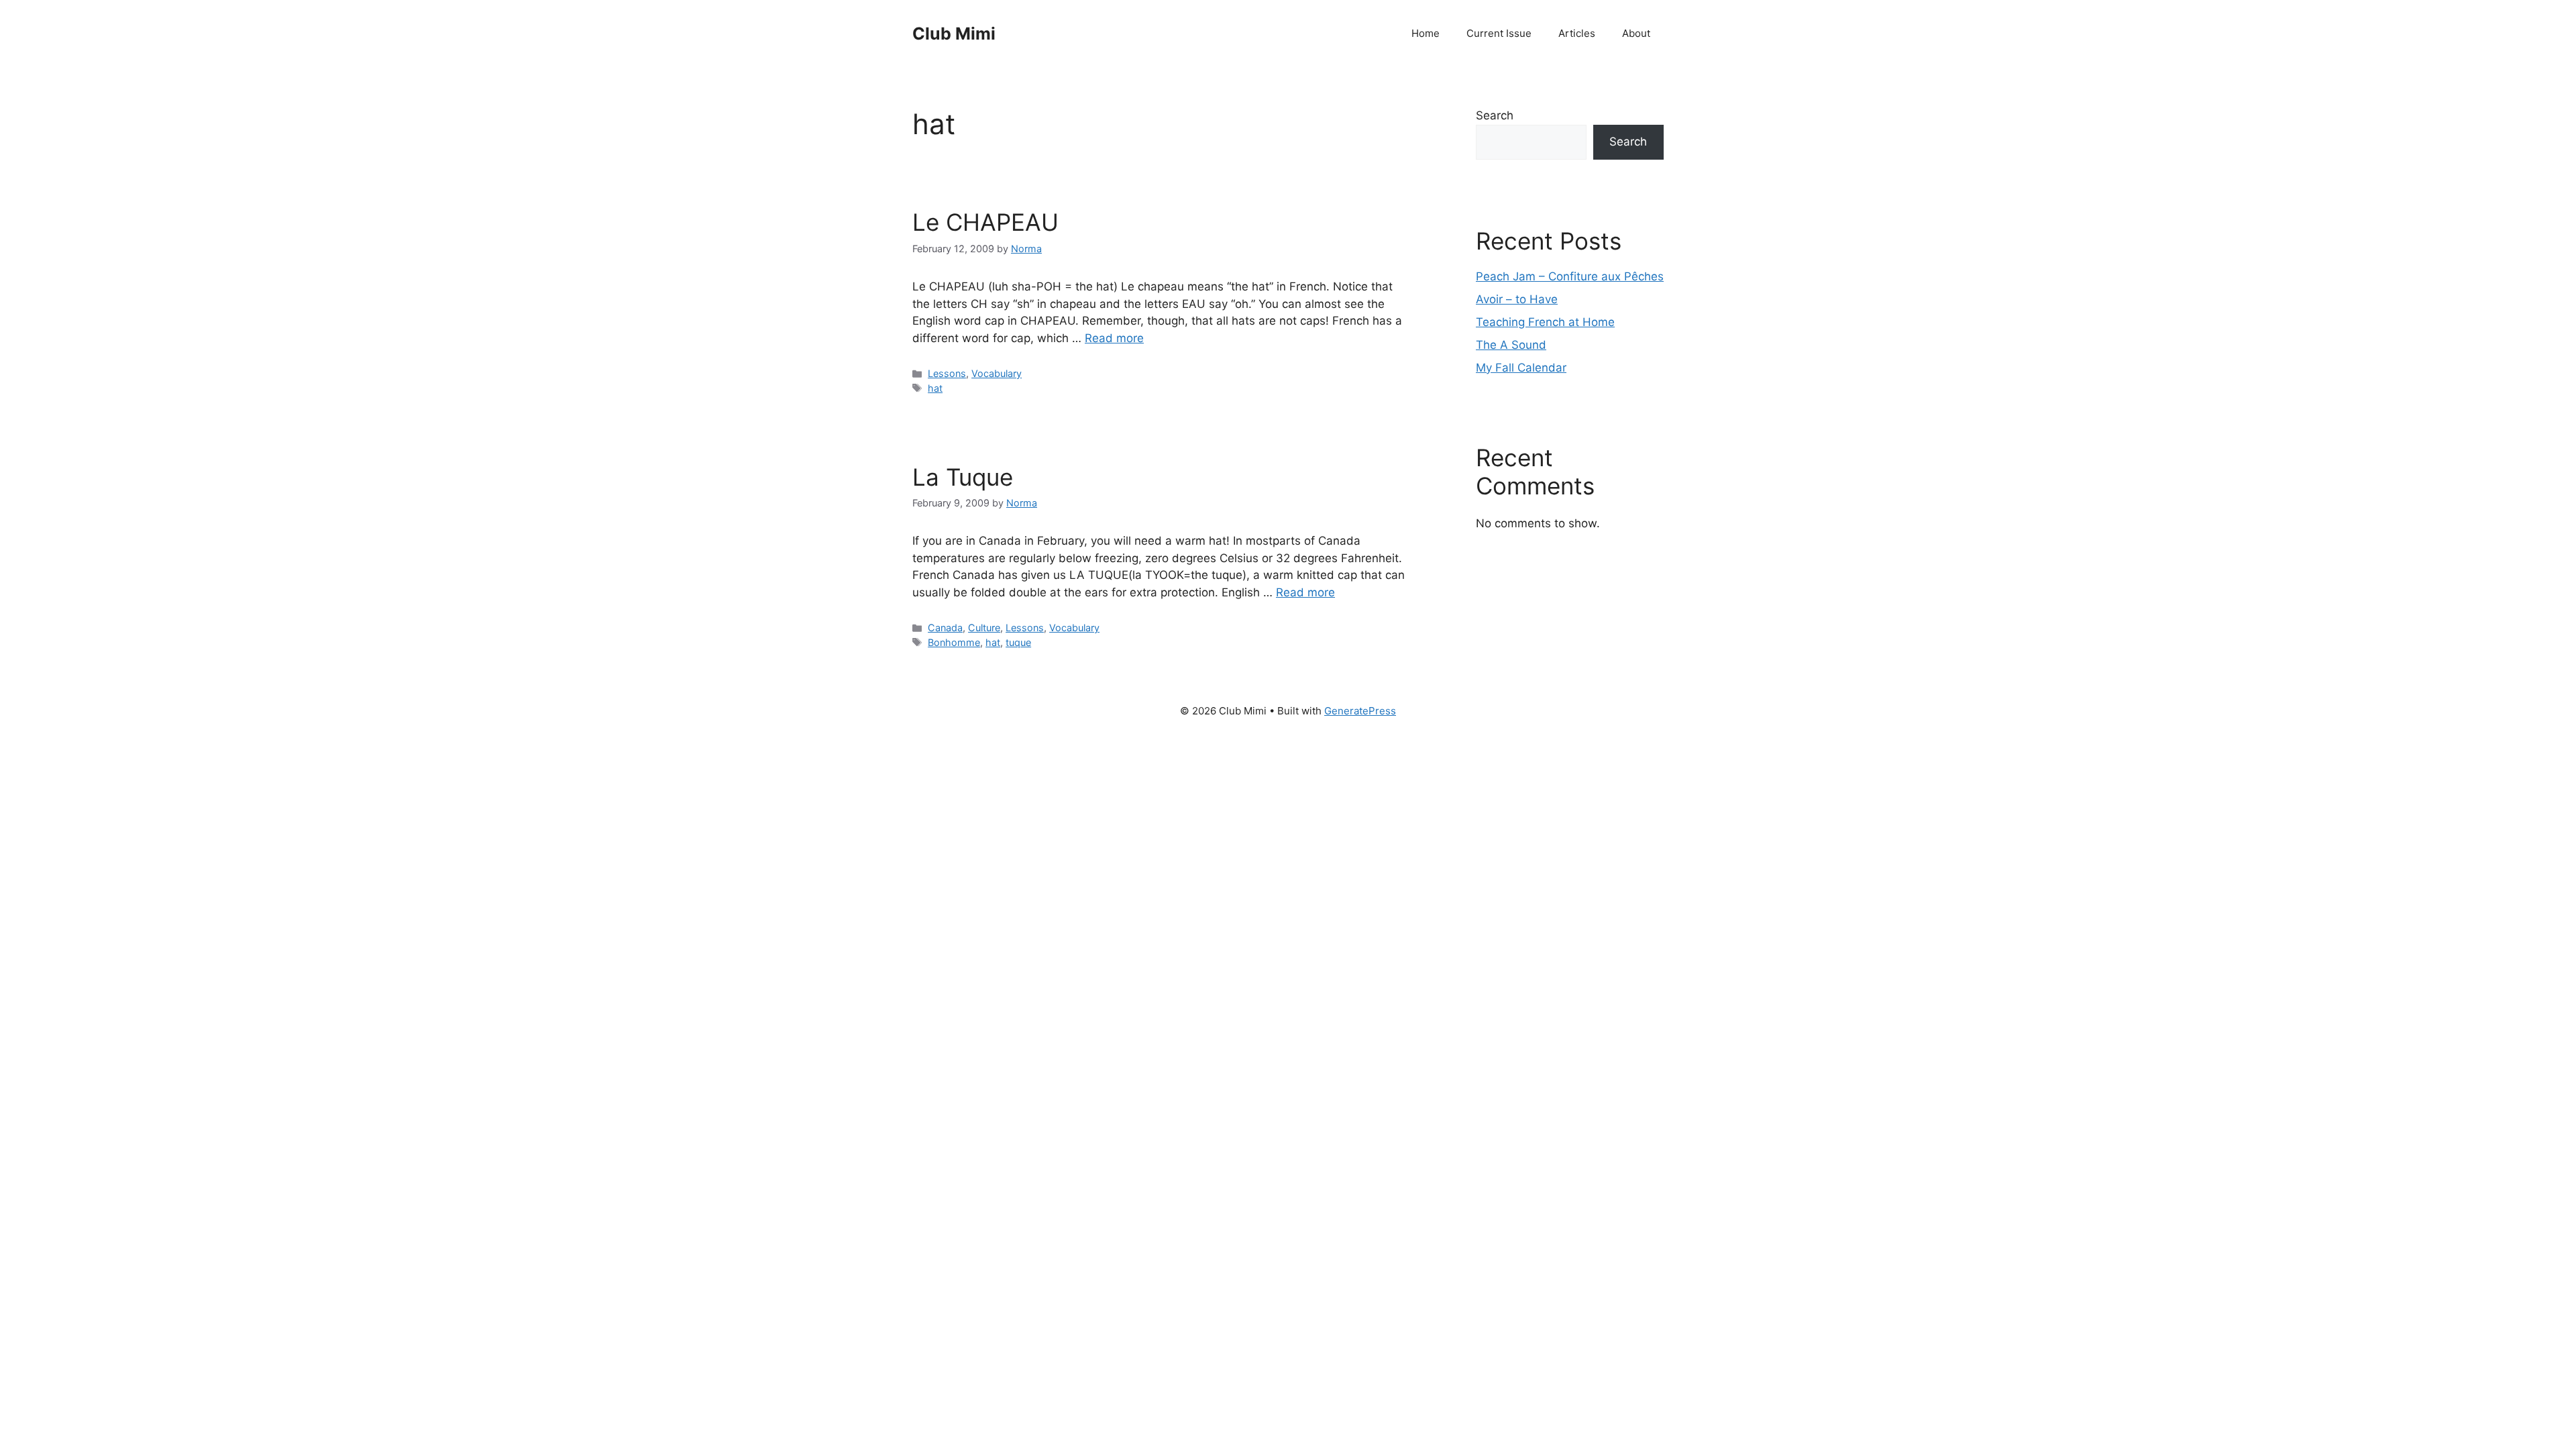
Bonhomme (954, 642)
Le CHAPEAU (985, 222)
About (1636, 33)
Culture (984, 628)
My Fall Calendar (1521, 368)
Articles (1577, 33)
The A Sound (1511, 345)
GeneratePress (1360, 711)
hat (935, 388)
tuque (1018, 642)
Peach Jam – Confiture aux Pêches (1570, 276)
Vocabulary (997, 373)
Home (1426, 33)
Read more (1114, 338)
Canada (945, 628)
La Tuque (963, 477)
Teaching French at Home (1545, 322)
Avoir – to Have (1517, 299)
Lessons (947, 373)
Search (1495, 115)
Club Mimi (954, 34)
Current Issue (1499, 33)
